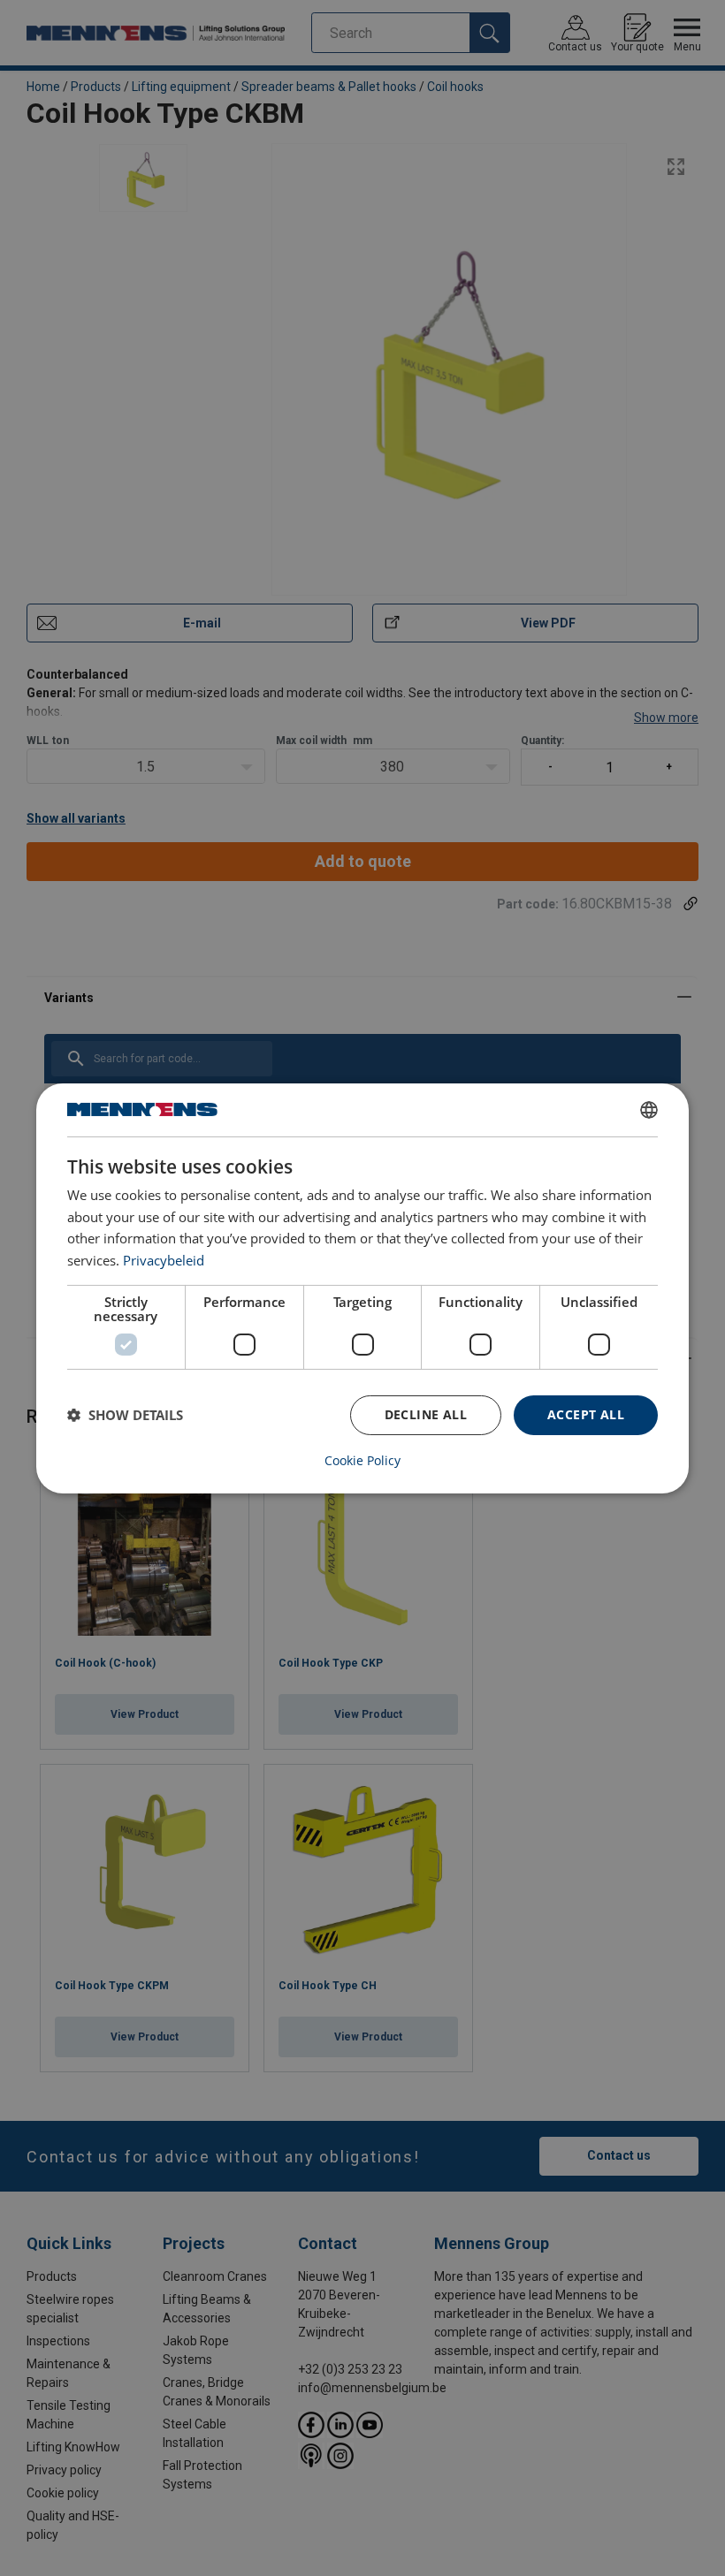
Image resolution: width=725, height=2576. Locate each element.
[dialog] (362, 1288)
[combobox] (649, 1109)
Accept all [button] (586, 1414)
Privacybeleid (164, 1260)
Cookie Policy (362, 1461)
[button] (125, 1415)
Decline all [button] (426, 1414)
